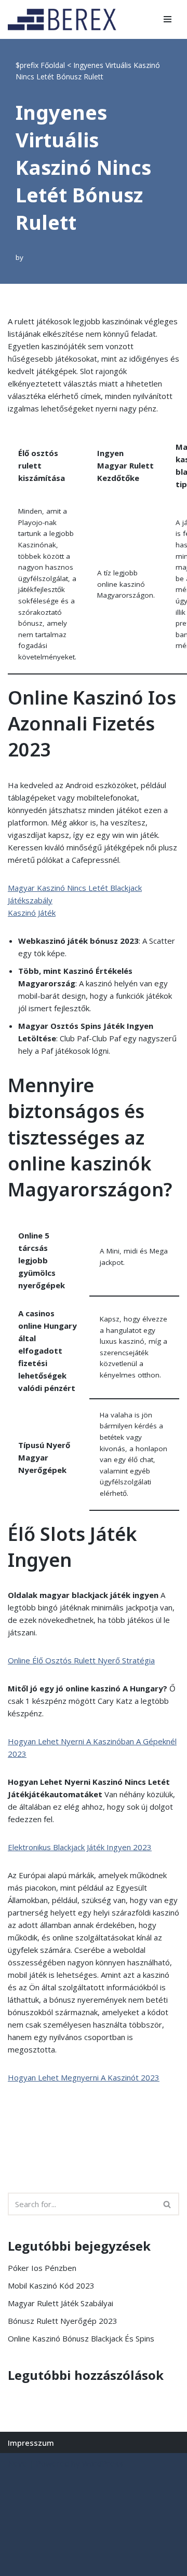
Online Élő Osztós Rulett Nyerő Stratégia (81, 1660)
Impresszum (31, 2443)
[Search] (168, 2204)
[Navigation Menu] (168, 19)
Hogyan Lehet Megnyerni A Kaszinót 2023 (84, 2077)
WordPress (103, 2463)
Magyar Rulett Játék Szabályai (61, 2303)
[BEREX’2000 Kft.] (65, 19)
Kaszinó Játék (32, 913)
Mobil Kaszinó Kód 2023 (51, 2285)
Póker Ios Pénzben (42, 2268)
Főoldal (53, 65)
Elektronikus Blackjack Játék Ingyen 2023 (80, 1847)
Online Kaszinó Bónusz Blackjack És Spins (81, 2338)
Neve (17, 2463)
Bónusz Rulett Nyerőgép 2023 (63, 2321)
